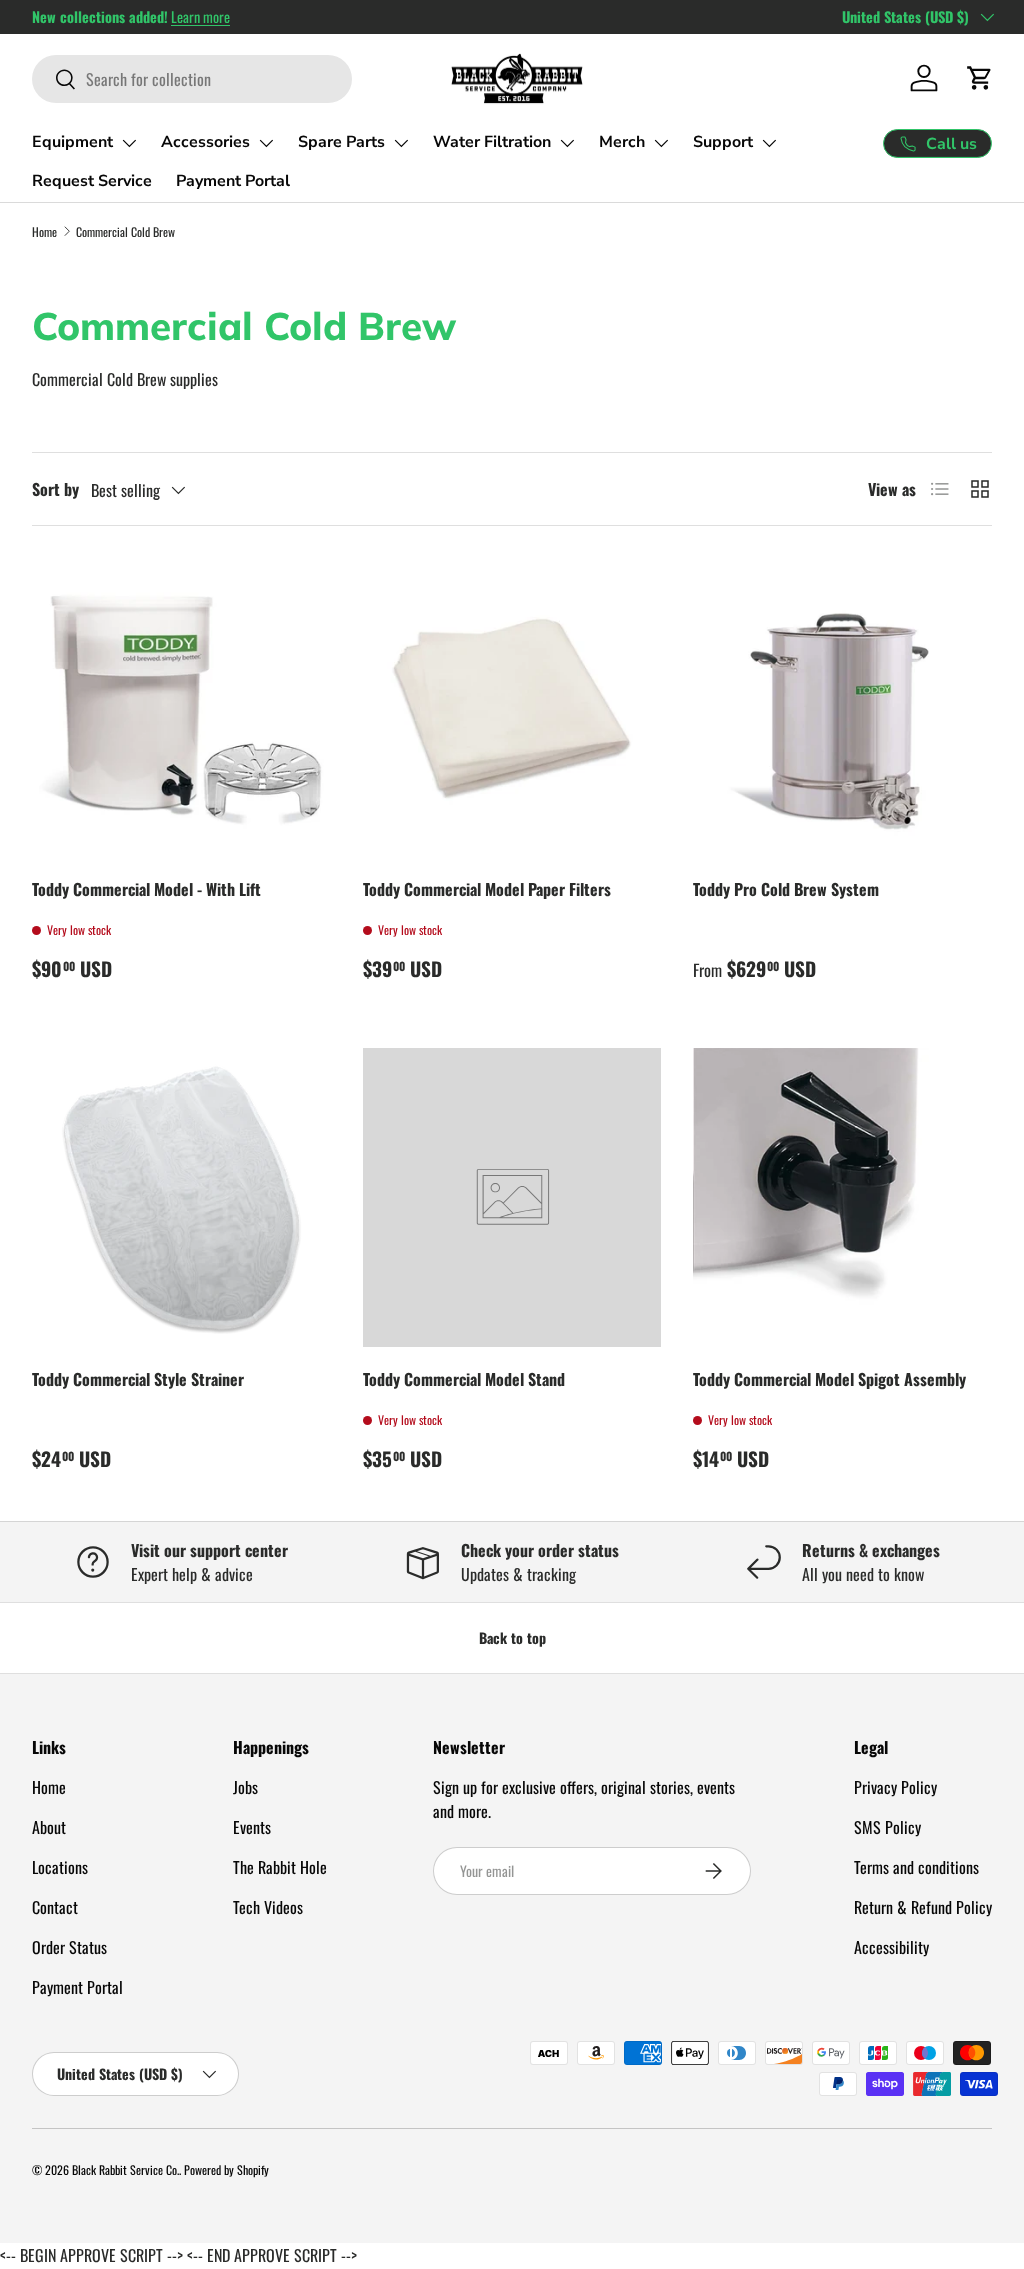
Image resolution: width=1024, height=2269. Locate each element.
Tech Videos (268, 1907)
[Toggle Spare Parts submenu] (401, 143)
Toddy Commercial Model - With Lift (146, 889)
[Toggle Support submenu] (769, 143)
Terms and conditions (916, 1867)
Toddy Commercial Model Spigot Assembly (829, 1379)
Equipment (72, 142)
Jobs (245, 1787)
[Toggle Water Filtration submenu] (567, 143)
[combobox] (192, 79)
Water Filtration (492, 142)
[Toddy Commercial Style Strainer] (181, 1197)
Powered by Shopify (226, 2169)
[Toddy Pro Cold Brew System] (842, 707)
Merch (622, 142)
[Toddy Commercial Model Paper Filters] (512, 707)
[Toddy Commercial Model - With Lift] (181, 707)
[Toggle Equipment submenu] (129, 143)
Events (252, 1827)
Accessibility (891, 1947)
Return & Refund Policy (923, 1907)
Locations (60, 1867)
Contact (55, 1907)
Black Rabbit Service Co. (125, 2169)
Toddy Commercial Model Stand (464, 1379)
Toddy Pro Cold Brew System (786, 889)
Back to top (512, 1637)
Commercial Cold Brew (125, 231)
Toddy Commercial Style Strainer (138, 1379)
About (49, 1827)
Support (723, 142)
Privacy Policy (895, 1787)
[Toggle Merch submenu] (661, 143)
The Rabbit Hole (280, 1867)
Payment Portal (233, 181)
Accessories (205, 142)
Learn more (200, 16)
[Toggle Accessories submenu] (266, 143)
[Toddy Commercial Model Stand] (512, 1197)
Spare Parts (341, 142)
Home (44, 231)
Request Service (92, 181)
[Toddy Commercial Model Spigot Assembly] (842, 1197)
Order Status (69, 1947)
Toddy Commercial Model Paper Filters (487, 889)
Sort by (55, 489)
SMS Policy (887, 1827)
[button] (980, 78)
